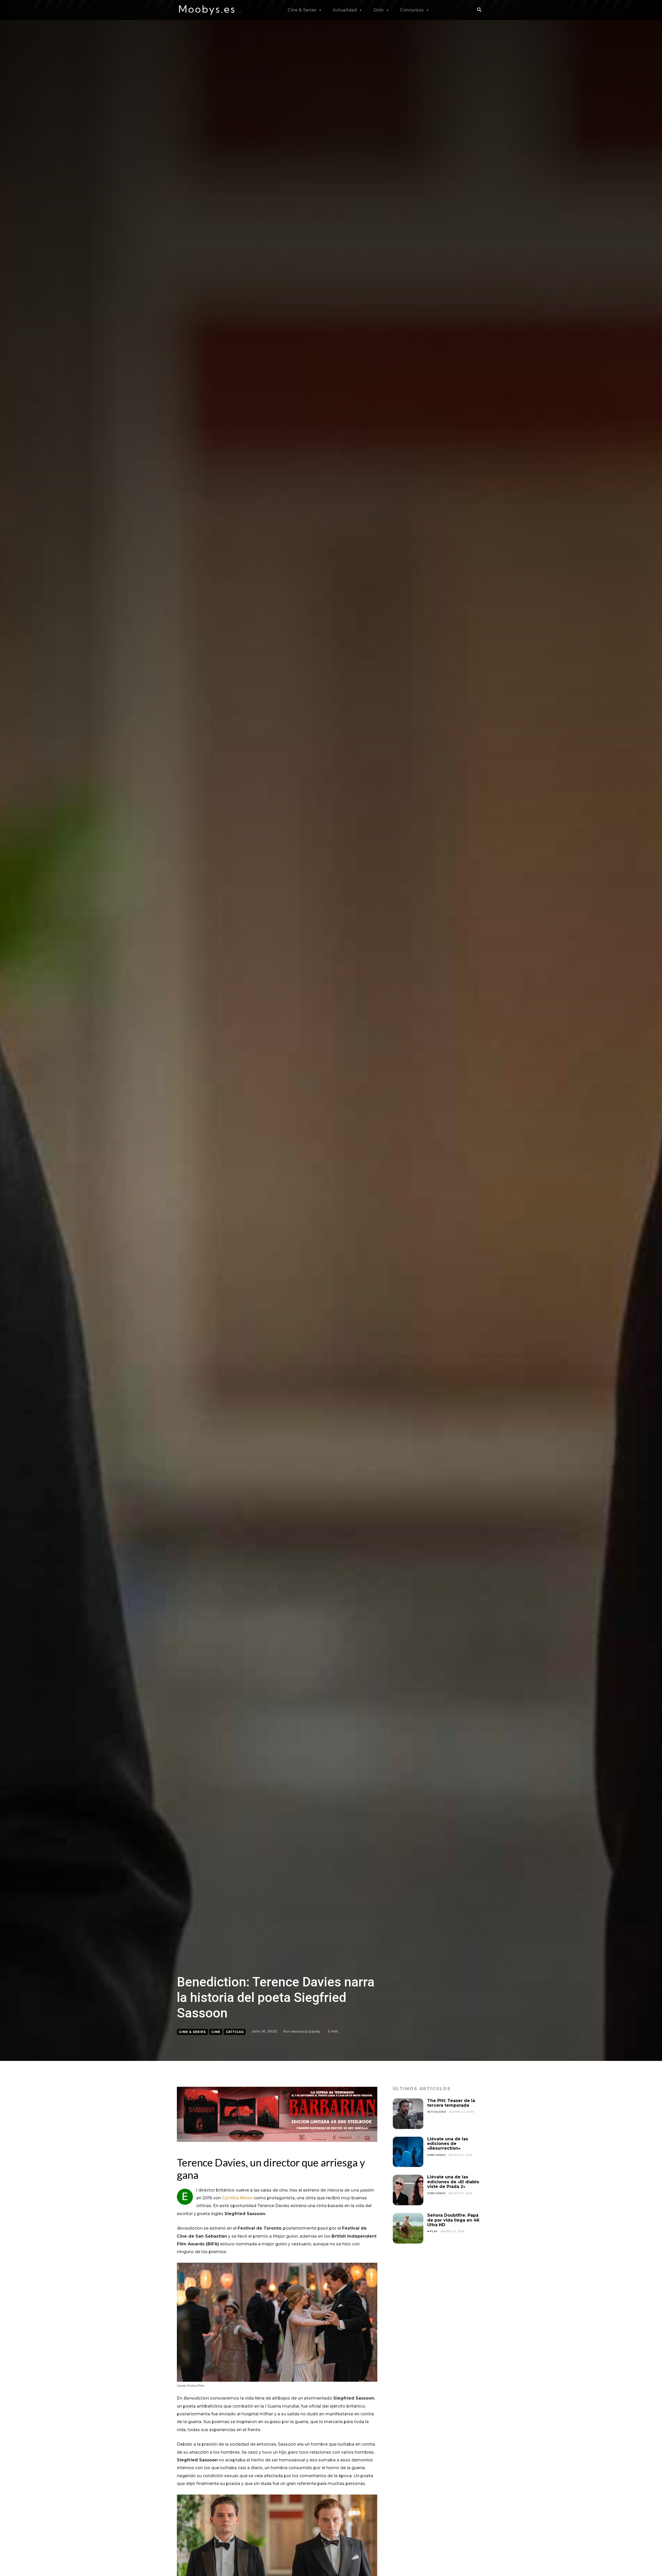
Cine (216, 2032)
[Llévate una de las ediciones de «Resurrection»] (408, 2152)
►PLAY (432, 2231)
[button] (479, 10)
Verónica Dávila (306, 2031)
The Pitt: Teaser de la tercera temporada (451, 2103)
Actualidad (437, 2112)
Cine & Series (192, 2032)
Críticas (235, 2032)
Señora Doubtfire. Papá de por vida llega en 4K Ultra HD (453, 2220)
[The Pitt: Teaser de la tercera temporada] (408, 2114)
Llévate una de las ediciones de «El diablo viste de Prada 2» (453, 2182)
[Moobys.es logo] (210, 10)
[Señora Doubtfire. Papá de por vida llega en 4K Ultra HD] (408, 2228)
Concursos (436, 2155)
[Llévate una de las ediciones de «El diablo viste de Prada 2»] (408, 2190)
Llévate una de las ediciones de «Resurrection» (448, 2144)
